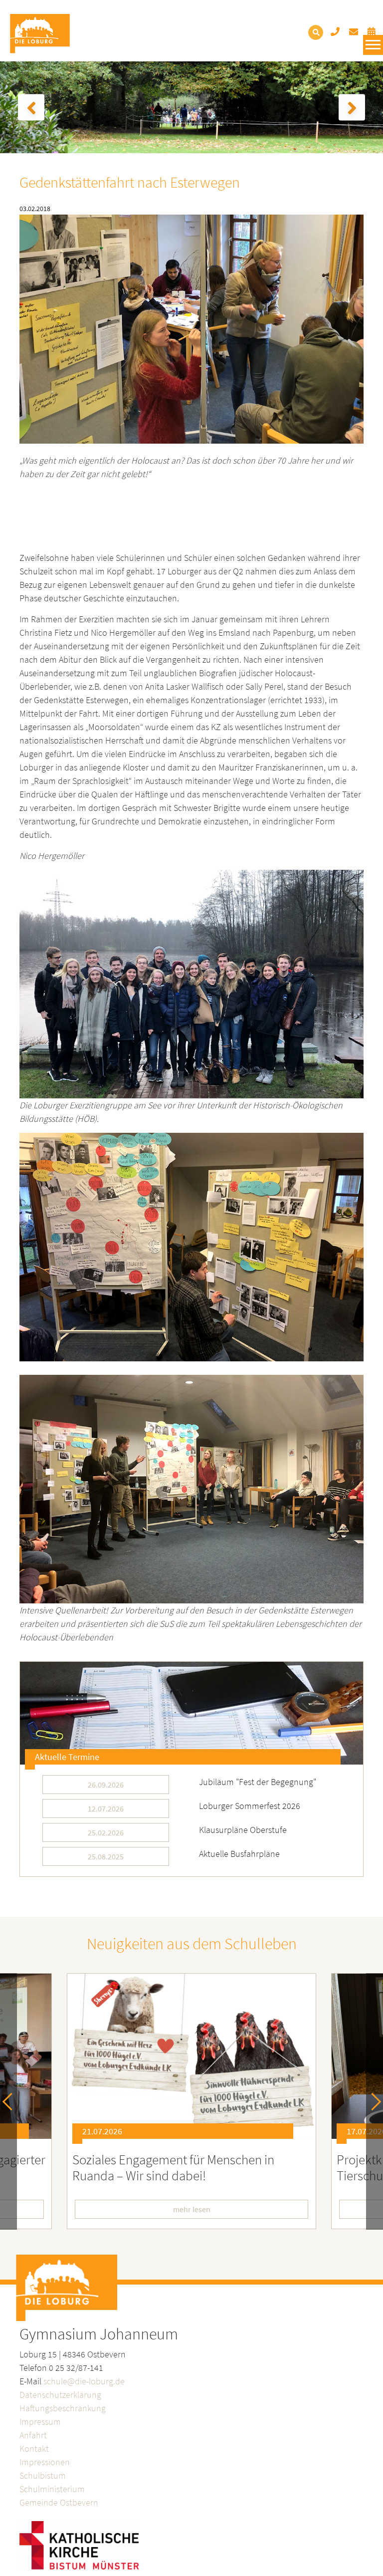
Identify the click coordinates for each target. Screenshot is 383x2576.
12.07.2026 (106, 1808)
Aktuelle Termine (67, 1757)
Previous (11, 2102)
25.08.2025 (106, 1856)
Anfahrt (33, 2435)
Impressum (40, 2422)
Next (372, 2102)
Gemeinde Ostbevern (59, 2502)
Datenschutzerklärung (60, 2395)
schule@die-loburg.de (84, 2381)
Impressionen (45, 2462)
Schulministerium (52, 2489)
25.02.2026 (106, 1832)
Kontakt (34, 2448)
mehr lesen (253, 2209)
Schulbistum (43, 2475)
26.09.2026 (106, 1785)
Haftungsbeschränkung (63, 2408)
